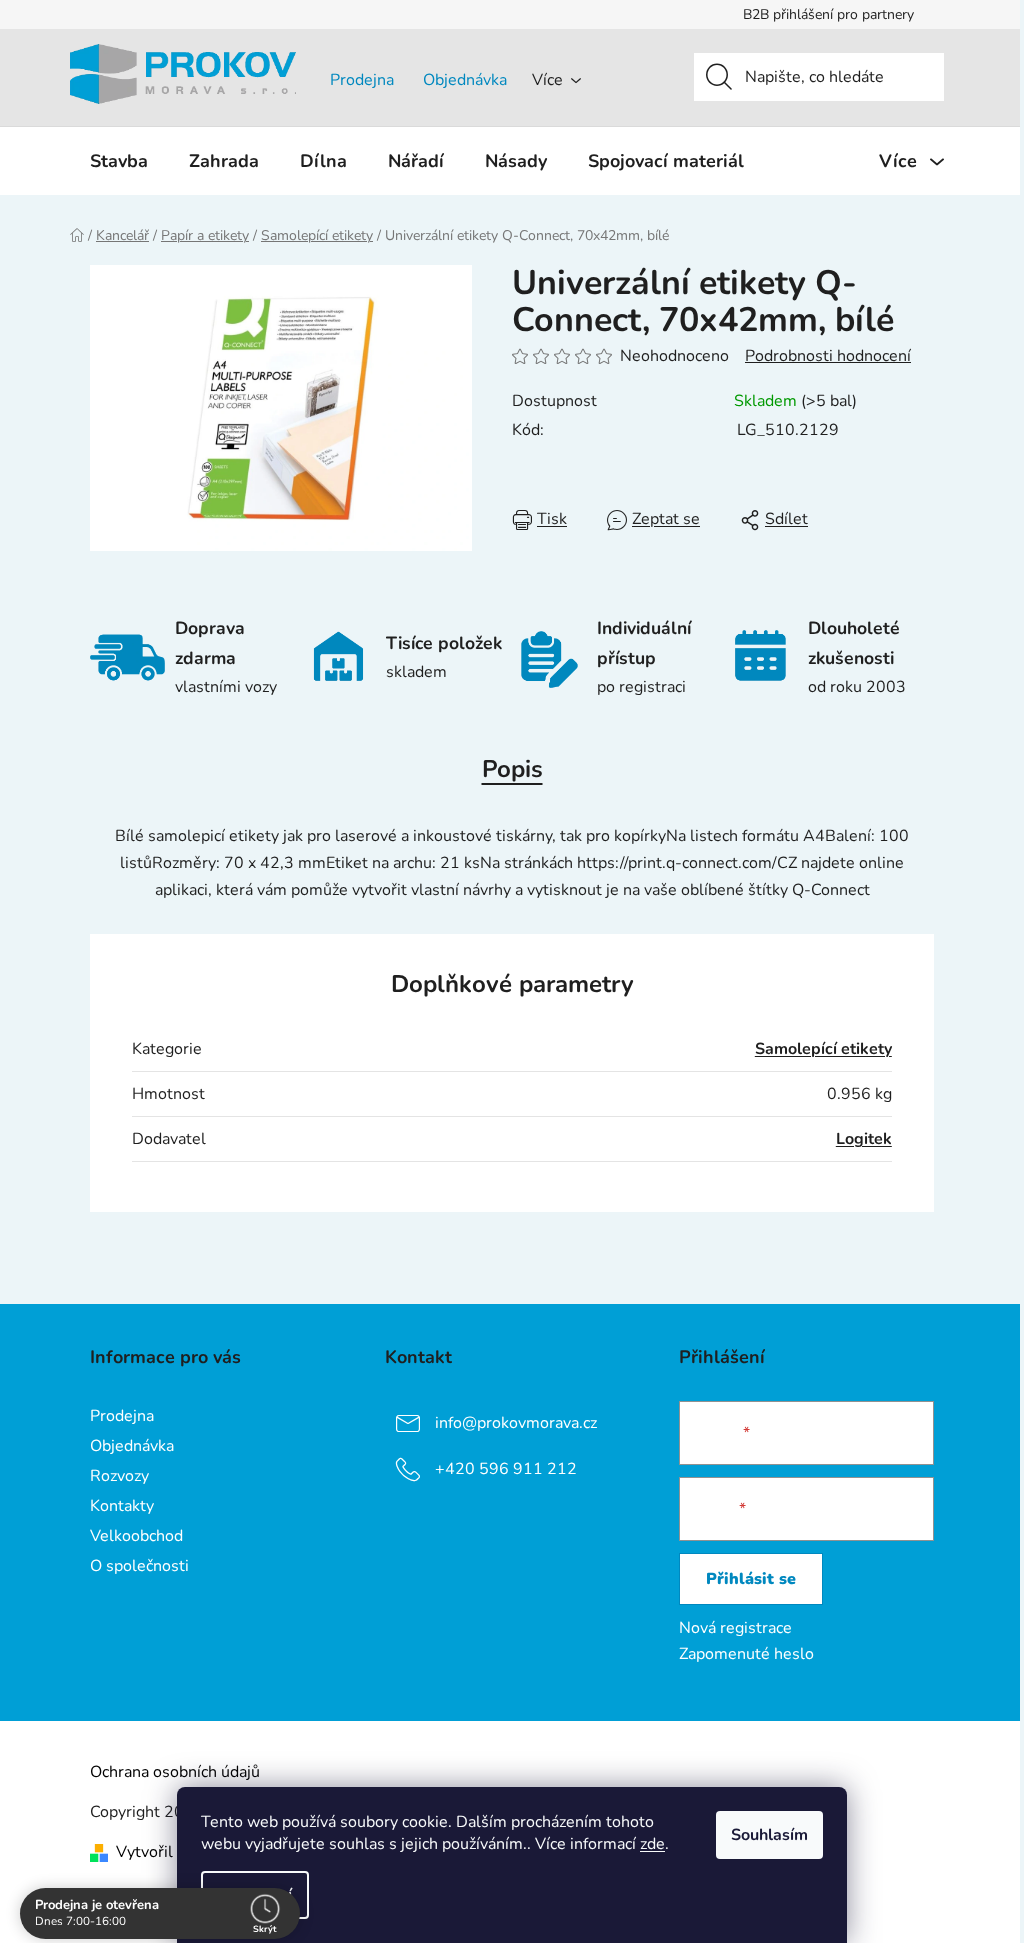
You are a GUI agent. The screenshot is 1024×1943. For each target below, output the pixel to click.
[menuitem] (119, 161)
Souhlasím (769, 1835)
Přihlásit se (751, 1579)
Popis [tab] (512, 769)
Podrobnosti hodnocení (828, 356)
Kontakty (122, 1506)
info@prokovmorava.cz (516, 1423)
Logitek (864, 1139)
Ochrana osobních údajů (175, 1772)
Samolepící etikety (823, 1049)
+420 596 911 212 (506, 1469)
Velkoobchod (136, 1536)
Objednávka (465, 80)
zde (652, 1844)
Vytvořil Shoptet (175, 1852)
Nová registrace (735, 1628)
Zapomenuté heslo (746, 1654)
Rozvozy (119, 1476)
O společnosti (139, 1566)
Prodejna (362, 80)
